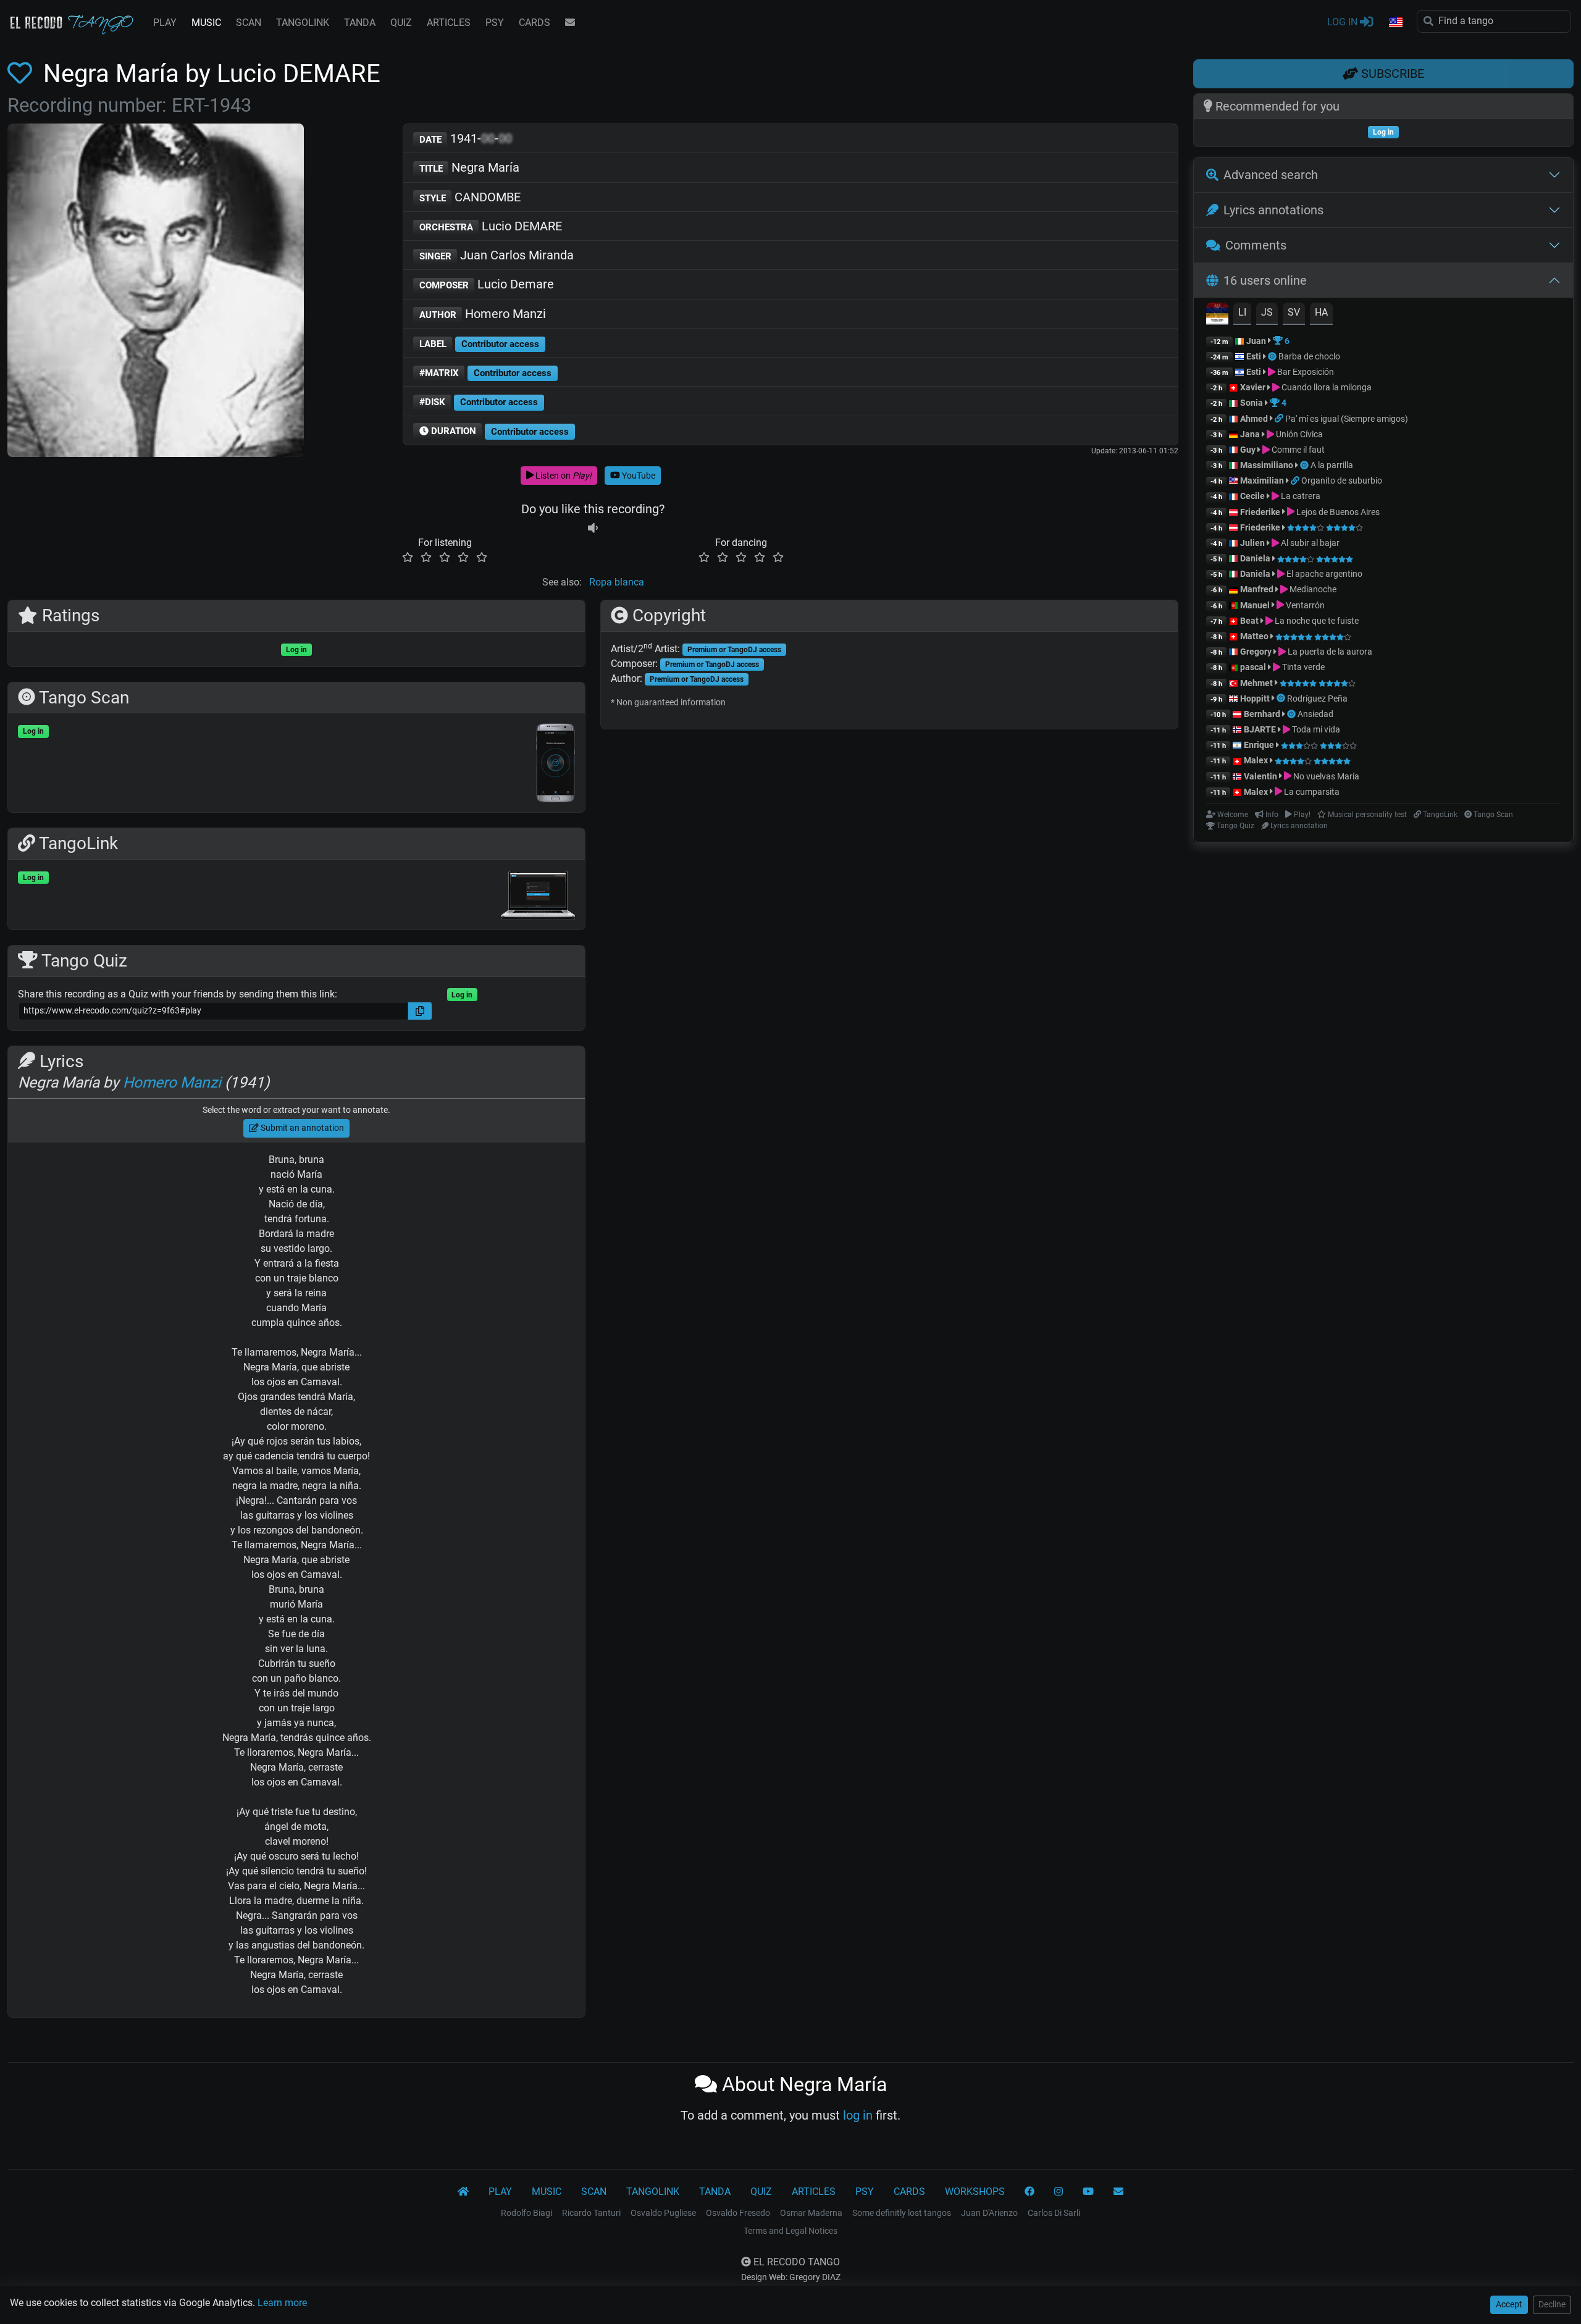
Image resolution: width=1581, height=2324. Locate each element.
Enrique (1260, 745)
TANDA (360, 23)
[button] (1395, 23)
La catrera (1300, 496)
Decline (1552, 2304)
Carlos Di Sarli (1054, 2213)
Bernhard (1262, 714)
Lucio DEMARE (491, 226)
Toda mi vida (1315, 729)
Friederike (1260, 512)
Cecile (1252, 496)
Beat (1249, 621)
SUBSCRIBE (1391, 73)
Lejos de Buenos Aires (1337, 512)
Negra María (470, 167)
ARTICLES (449, 23)
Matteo (1254, 636)
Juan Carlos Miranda (497, 255)
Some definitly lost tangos (902, 2213)
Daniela (1256, 558)
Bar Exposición (1305, 372)
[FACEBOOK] (1030, 2192)
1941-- (466, 138)
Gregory (1256, 652)
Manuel (1255, 605)
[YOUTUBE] (1088, 2192)
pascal (1253, 667)
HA (1321, 312)
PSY (495, 23)
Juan (1256, 341)
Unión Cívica (1298, 434)
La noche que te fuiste (1316, 621)
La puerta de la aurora (1329, 652)
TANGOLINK (303, 23)
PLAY (165, 23)
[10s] (593, 528)
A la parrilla (1332, 465)
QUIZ (401, 23)
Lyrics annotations (1273, 210)
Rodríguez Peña (1317, 698)
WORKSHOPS (975, 2192)
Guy (1248, 450)
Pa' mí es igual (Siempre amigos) (1347, 419)
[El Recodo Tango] (463, 2192)
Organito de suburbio (1342, 480)
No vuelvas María (1325, 776)
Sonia (1252, 403)
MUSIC (206, 23)
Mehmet (1256, 683)
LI (1242, 312)
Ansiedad (1315, 714)
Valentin (1260, 776)
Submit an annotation (301, 1128)
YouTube (638, 476)
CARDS (535, 23)
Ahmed (1254, 419)
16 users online (1265, 280)
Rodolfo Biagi (526, 2213)
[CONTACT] (570, 23)
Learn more (282, 2303)
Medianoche (1312, 589)
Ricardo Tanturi (591, 2213)
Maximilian (1262, 480)
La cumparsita (1311, 792)
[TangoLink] (1280, 419)
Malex (1256, 760)
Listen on (563, 476)
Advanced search (1271, 175)
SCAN (249, 23)
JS (1267, 312)
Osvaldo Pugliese (663, 2213)
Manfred (1257, 589)
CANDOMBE (470, 197)
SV (1294, 312)
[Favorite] (22, 74)
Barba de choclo (1309, 356)
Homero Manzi (483, 314)
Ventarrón (1304, 605)
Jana (1250, 434)
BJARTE (1260, 729)
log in (858, 2115)
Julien (1253, 543)
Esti (1254, 356)
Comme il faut (1297, 450)
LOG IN (1344, 22)
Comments (1256, 245)
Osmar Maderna (811, 2213)
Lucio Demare (487, 284)
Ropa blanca (617, 582)
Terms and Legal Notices (790, 2231)
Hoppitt (1255, 698)
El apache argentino (1323, 574)
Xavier (1254, 387)
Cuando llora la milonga (1326, 387)
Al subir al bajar (1309, 543)
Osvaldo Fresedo (738, 2213)
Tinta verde (1302, 667)
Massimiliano (1267, 465)
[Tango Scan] (1273, 356)
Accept (1509, 2304)
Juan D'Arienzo (989, 2213)
